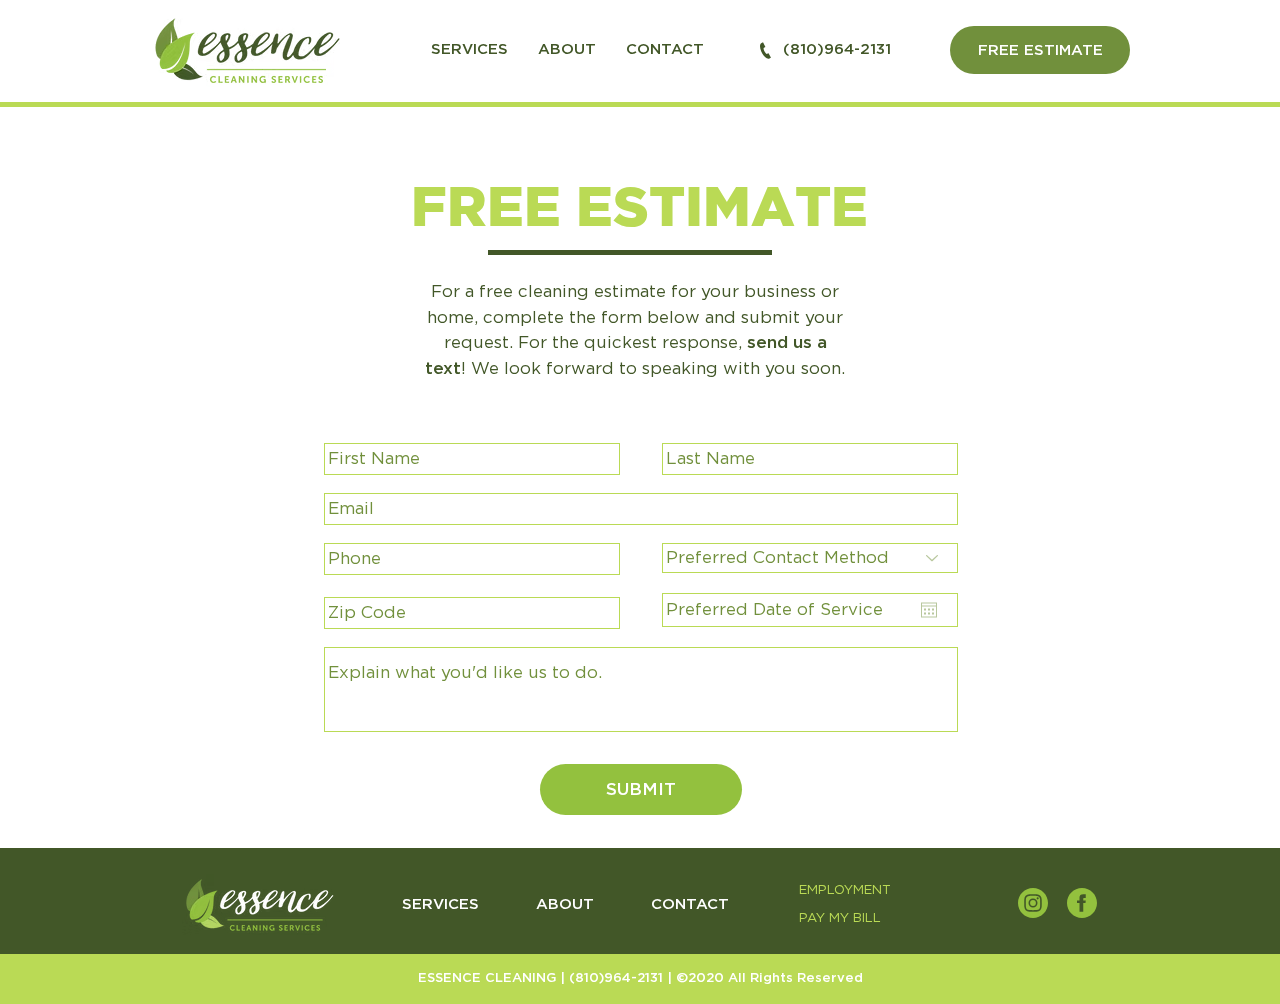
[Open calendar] (929, 610)
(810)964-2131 (618, 978)
